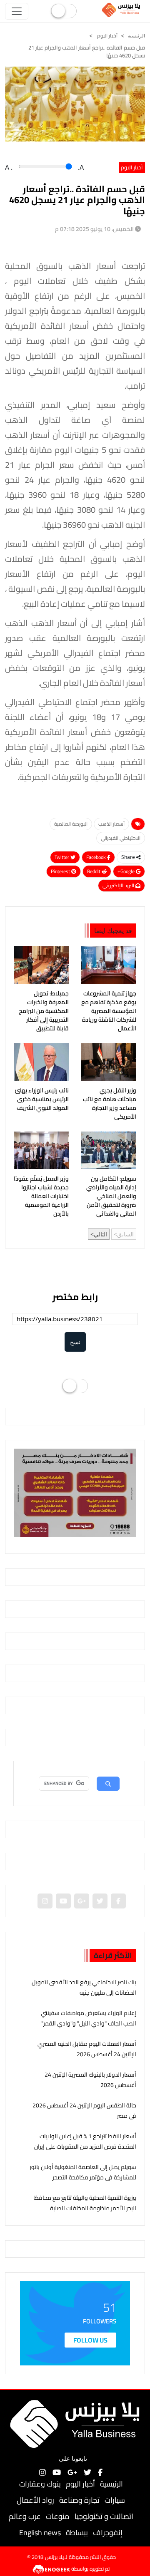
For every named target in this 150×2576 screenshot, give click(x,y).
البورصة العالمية (71, 824)
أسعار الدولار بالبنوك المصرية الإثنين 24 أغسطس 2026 (90, 2080)
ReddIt (94, 871)
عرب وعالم (25, 2516)
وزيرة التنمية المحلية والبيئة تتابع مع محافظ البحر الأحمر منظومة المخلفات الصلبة (85, 2203)
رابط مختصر (75, 1297)
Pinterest (61, 871)
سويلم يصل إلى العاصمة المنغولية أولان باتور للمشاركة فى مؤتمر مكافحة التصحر (83, 2172)
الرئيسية (111, 2484)
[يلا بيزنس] (122, 10)
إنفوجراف (108, 2533)
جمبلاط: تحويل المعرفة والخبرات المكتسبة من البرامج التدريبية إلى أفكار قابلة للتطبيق (44, 1011)
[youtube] (63, 1901)
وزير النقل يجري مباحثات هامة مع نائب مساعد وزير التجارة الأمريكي (110, 1104)
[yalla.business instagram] (45, 1901)
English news (40, 2533)
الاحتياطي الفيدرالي (121, 838)
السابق (125, 1234)
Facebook (97, 857)
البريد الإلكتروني (119, 885)
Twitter (62, 857)
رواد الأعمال (35, 2500)
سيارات (115, 2500)
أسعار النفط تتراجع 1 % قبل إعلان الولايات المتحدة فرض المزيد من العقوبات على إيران (85, 2141)
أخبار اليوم (107, 36)
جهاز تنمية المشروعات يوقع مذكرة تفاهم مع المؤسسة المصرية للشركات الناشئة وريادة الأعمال (109, 1011)
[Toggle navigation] (17, 11)
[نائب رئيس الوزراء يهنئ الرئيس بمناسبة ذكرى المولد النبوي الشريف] (41, 1062)
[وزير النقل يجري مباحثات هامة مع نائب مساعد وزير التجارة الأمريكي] (109, 1062)
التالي (100, 1234)
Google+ (127, 871)
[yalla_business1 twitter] (100, 1901)
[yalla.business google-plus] (82, 1901)
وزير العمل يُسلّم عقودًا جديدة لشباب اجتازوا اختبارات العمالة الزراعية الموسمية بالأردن (41, 1196)
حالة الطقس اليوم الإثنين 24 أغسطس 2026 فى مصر (84, 2111)
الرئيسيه (136, 36)
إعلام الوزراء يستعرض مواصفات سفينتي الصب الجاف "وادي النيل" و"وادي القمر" (89, 2018)
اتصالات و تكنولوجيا (104, 2516)
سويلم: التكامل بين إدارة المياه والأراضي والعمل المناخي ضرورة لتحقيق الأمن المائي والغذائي (111, 1196)
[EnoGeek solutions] (52, 2569)
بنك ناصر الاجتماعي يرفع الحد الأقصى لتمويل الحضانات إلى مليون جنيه (84, 1987)
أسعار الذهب (111, 824)
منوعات (58, 2516)
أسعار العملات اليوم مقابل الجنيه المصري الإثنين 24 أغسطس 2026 (87, 2049)
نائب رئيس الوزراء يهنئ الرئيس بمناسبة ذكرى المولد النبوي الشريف (42, 1099)
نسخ (75, 1342)
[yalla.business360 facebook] (118, 1901)
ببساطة (77, 2533)
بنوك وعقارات (40, 2484)
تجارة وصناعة (79, 2500)
